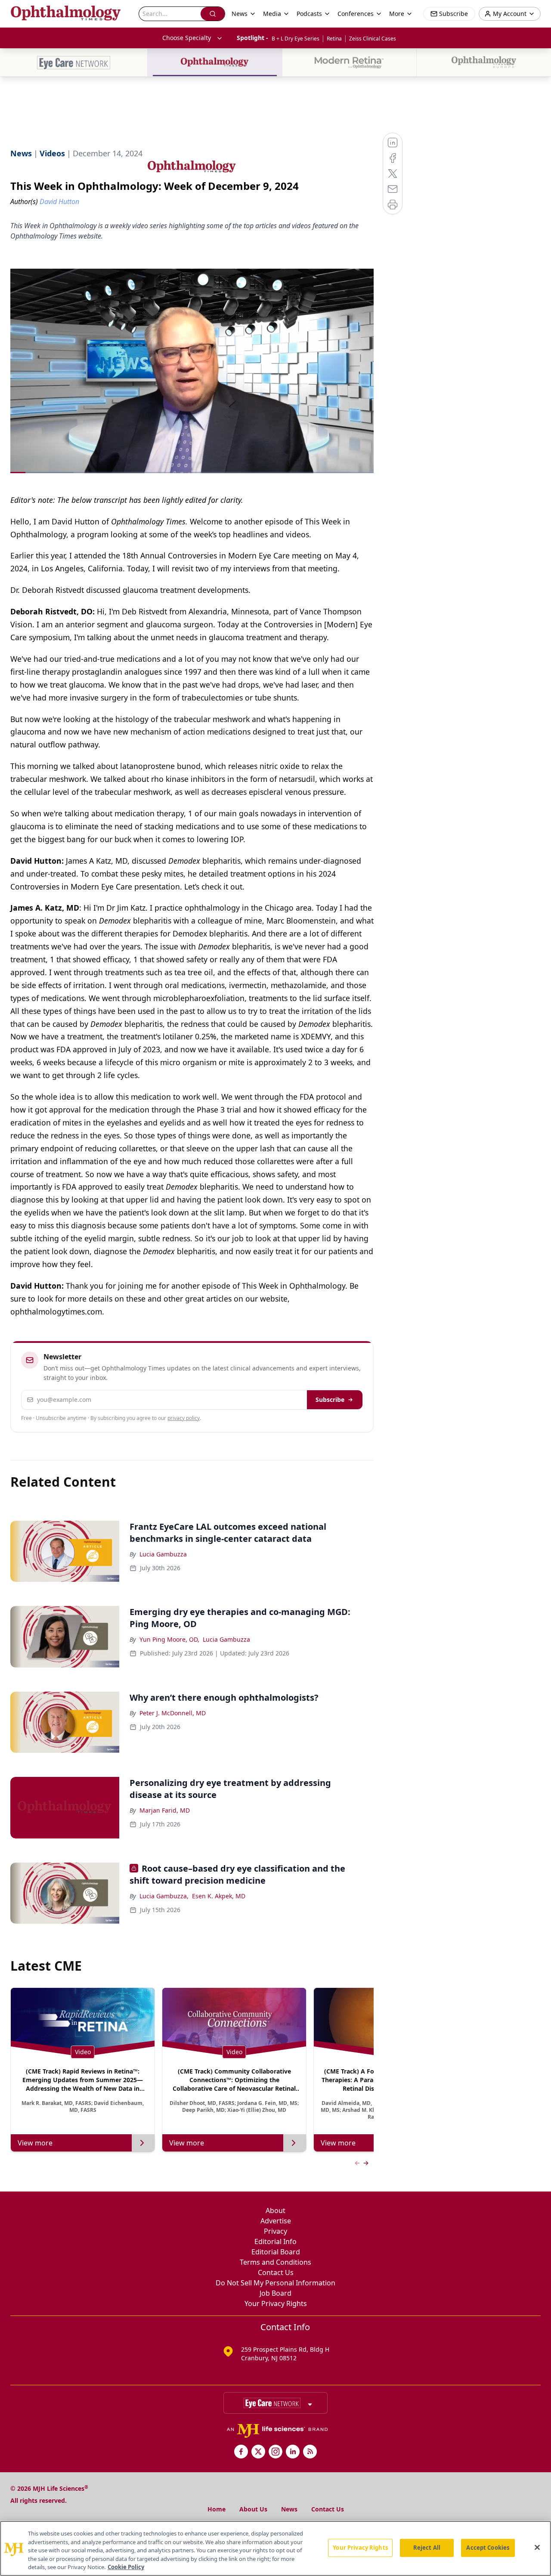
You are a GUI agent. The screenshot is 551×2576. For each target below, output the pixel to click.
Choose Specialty (187, 38)
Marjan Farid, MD (165, 1810)
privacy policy (184, 1418)
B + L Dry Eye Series (296, 39)
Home (217, 2509)
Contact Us (276, 2272)
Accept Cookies (488, 2548)
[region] (275, 2548)
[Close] (537, 2548)
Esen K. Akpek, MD (219, 1896)
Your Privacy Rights (276, 2303)
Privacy (275, 2231)
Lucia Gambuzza (163, 1554)
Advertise (276, 2221)
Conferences (356, 14)
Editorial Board (276, 2252)
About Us (253, 2509)
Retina (334, 39)
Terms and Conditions (275, 2262)
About (275, 2210)
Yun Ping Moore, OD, (169, 1639)
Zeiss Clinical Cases (373, 39)
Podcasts (309, 14)
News (289, 2509)
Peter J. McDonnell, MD (173, 1713)
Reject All (427, 2548)
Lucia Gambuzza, (164, 1896)
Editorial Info (275, 2241)
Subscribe (330, 1400)
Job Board (275, 2293)
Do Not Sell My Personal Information (275, 2283)
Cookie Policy (126, 2567)
